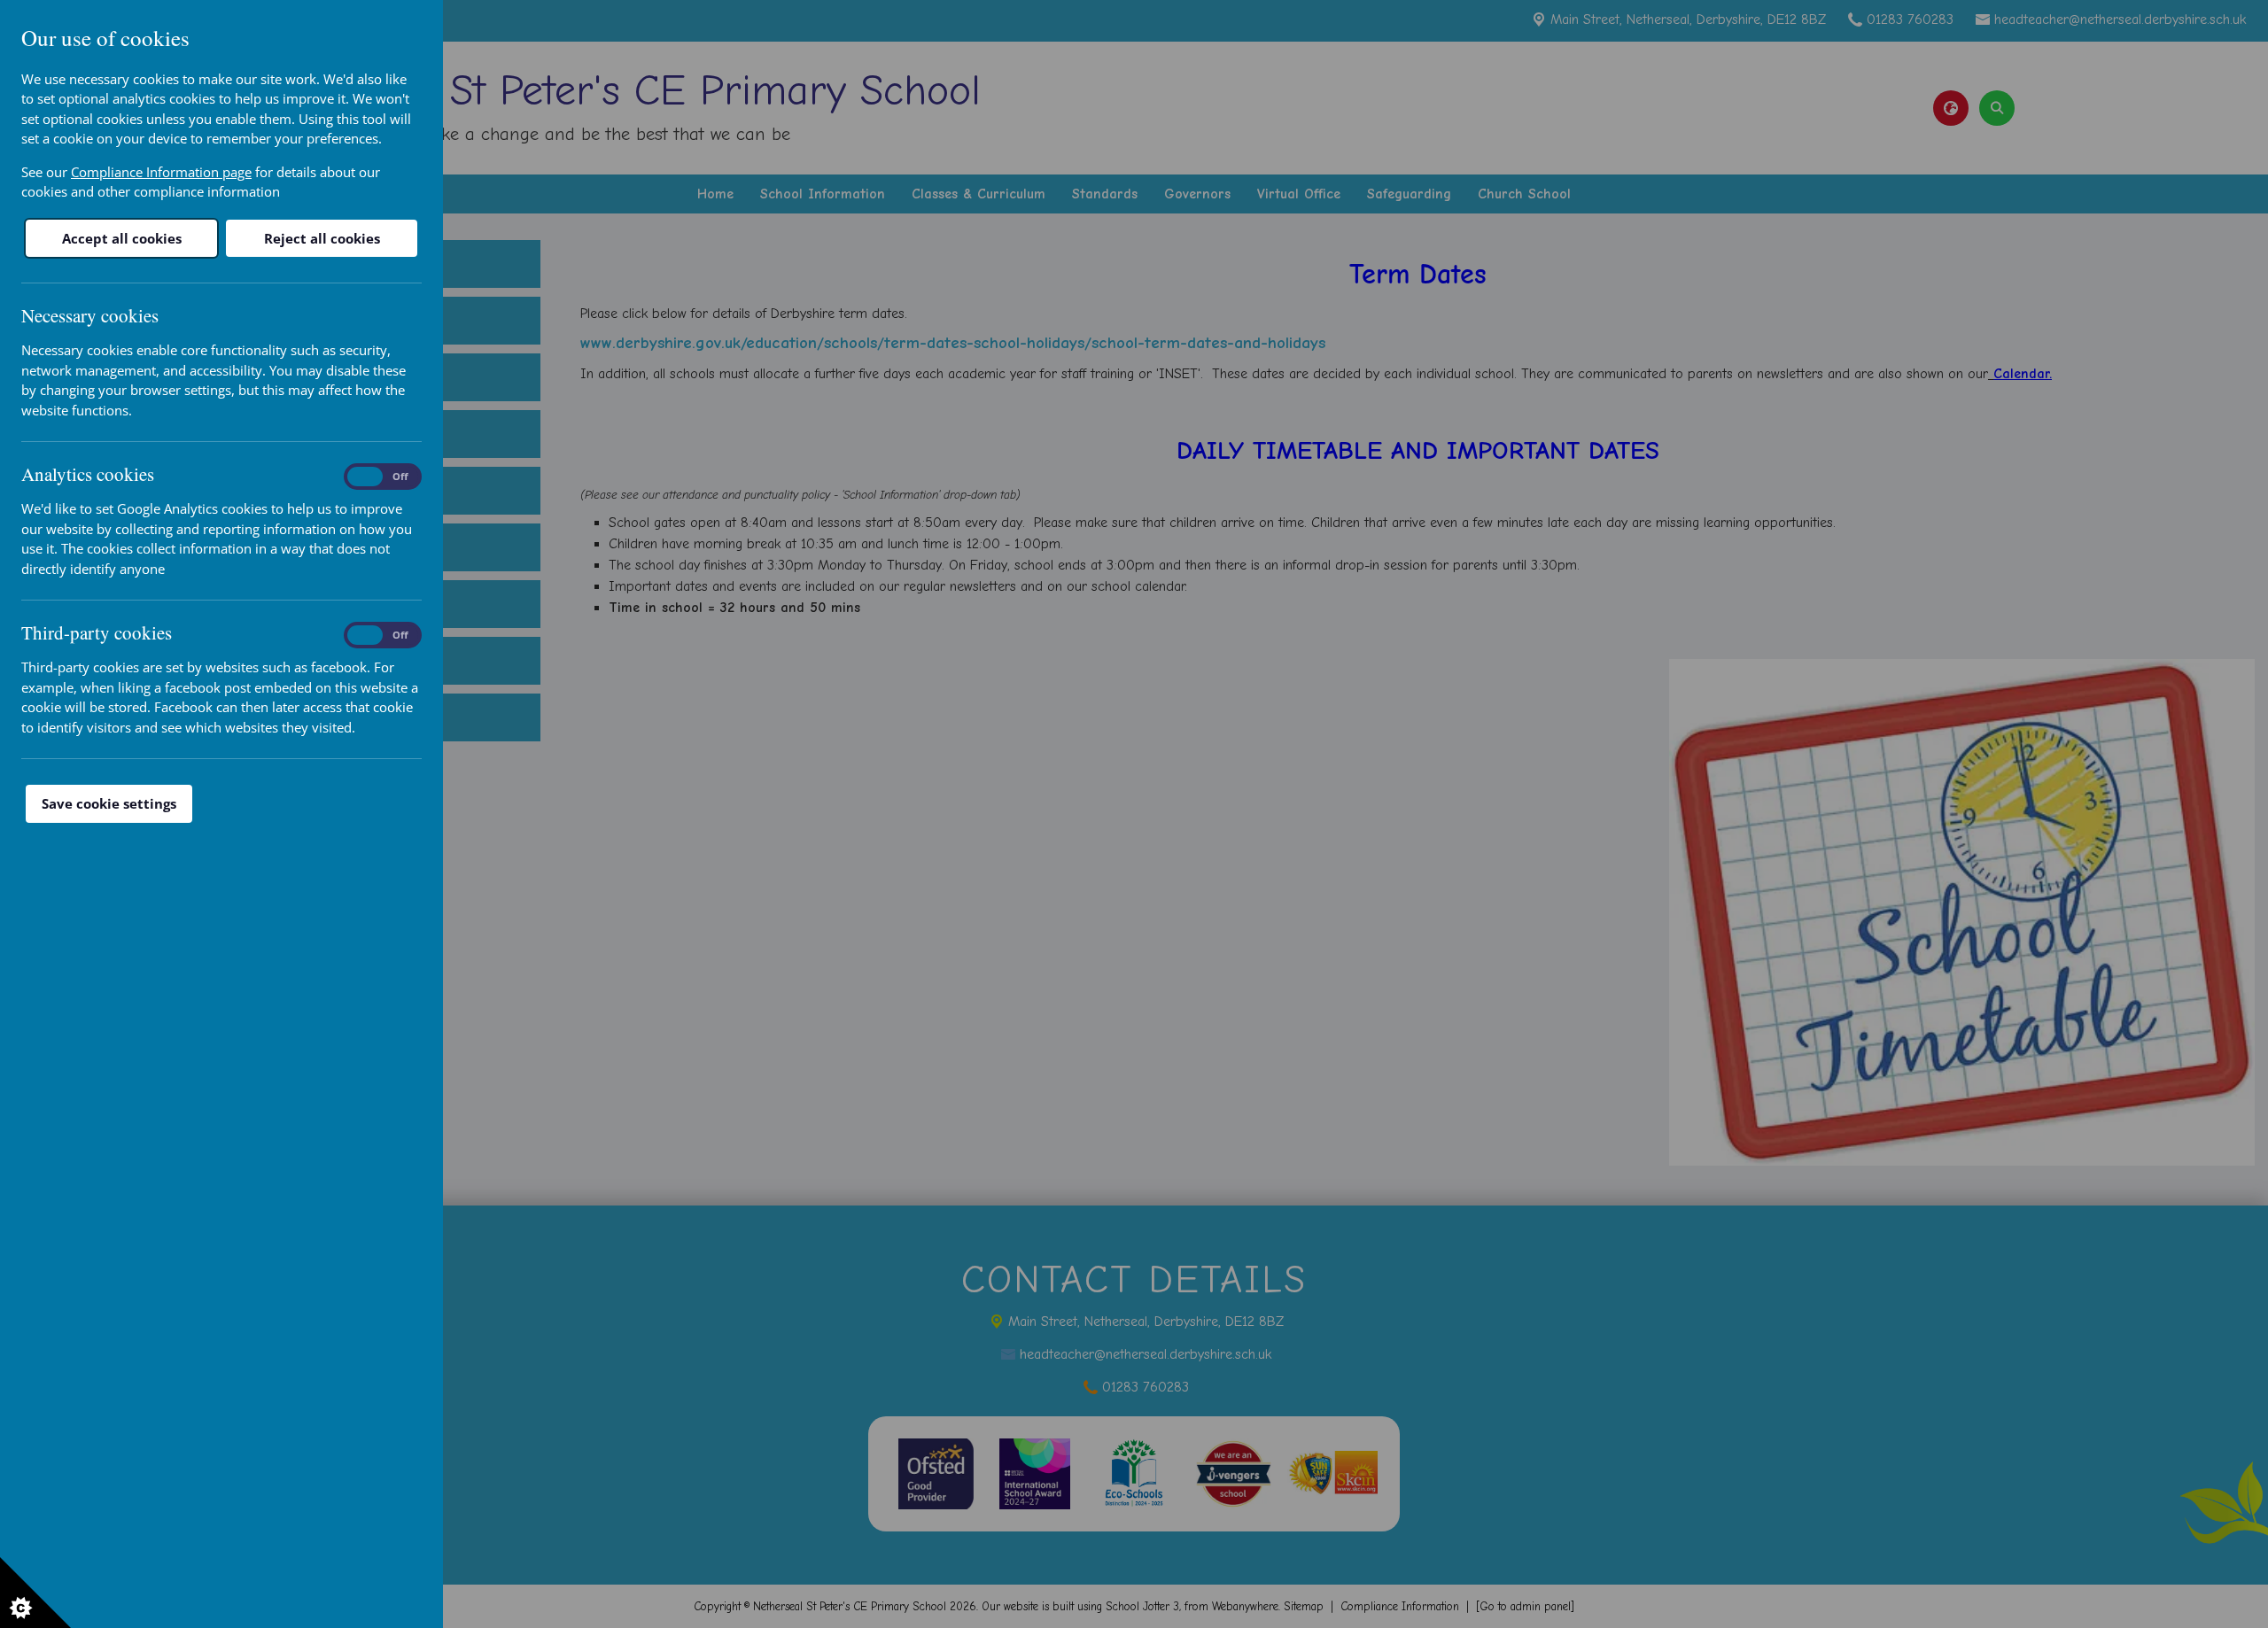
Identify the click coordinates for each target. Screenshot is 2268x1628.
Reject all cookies (322, 238)
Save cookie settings (109, 803)
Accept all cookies (122, 238)
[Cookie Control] (35, 1593)
